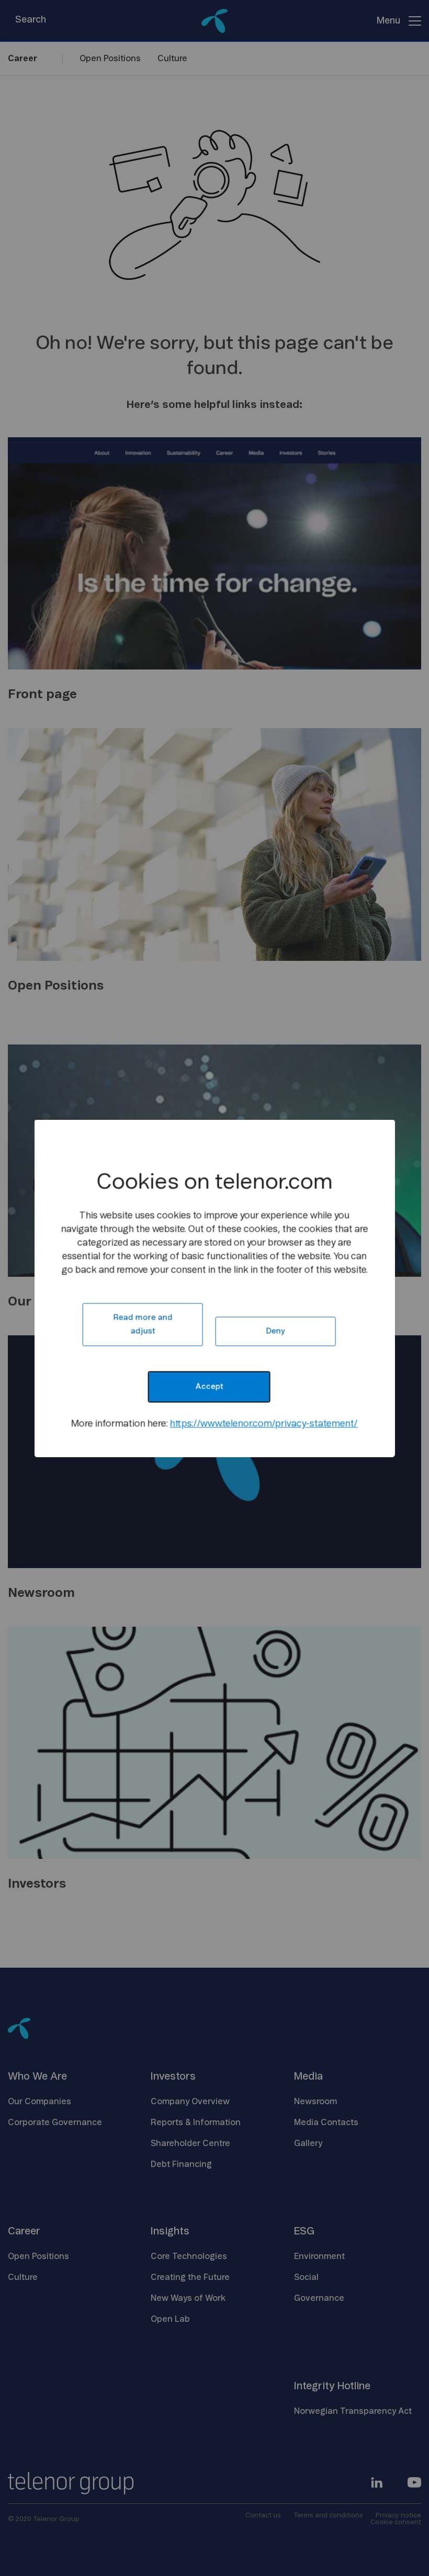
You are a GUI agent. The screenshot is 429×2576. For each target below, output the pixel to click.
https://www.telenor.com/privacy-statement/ (264, 1424)
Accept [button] (209, 1386)
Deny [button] (276, 1331)
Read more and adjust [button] (143, 1324)
